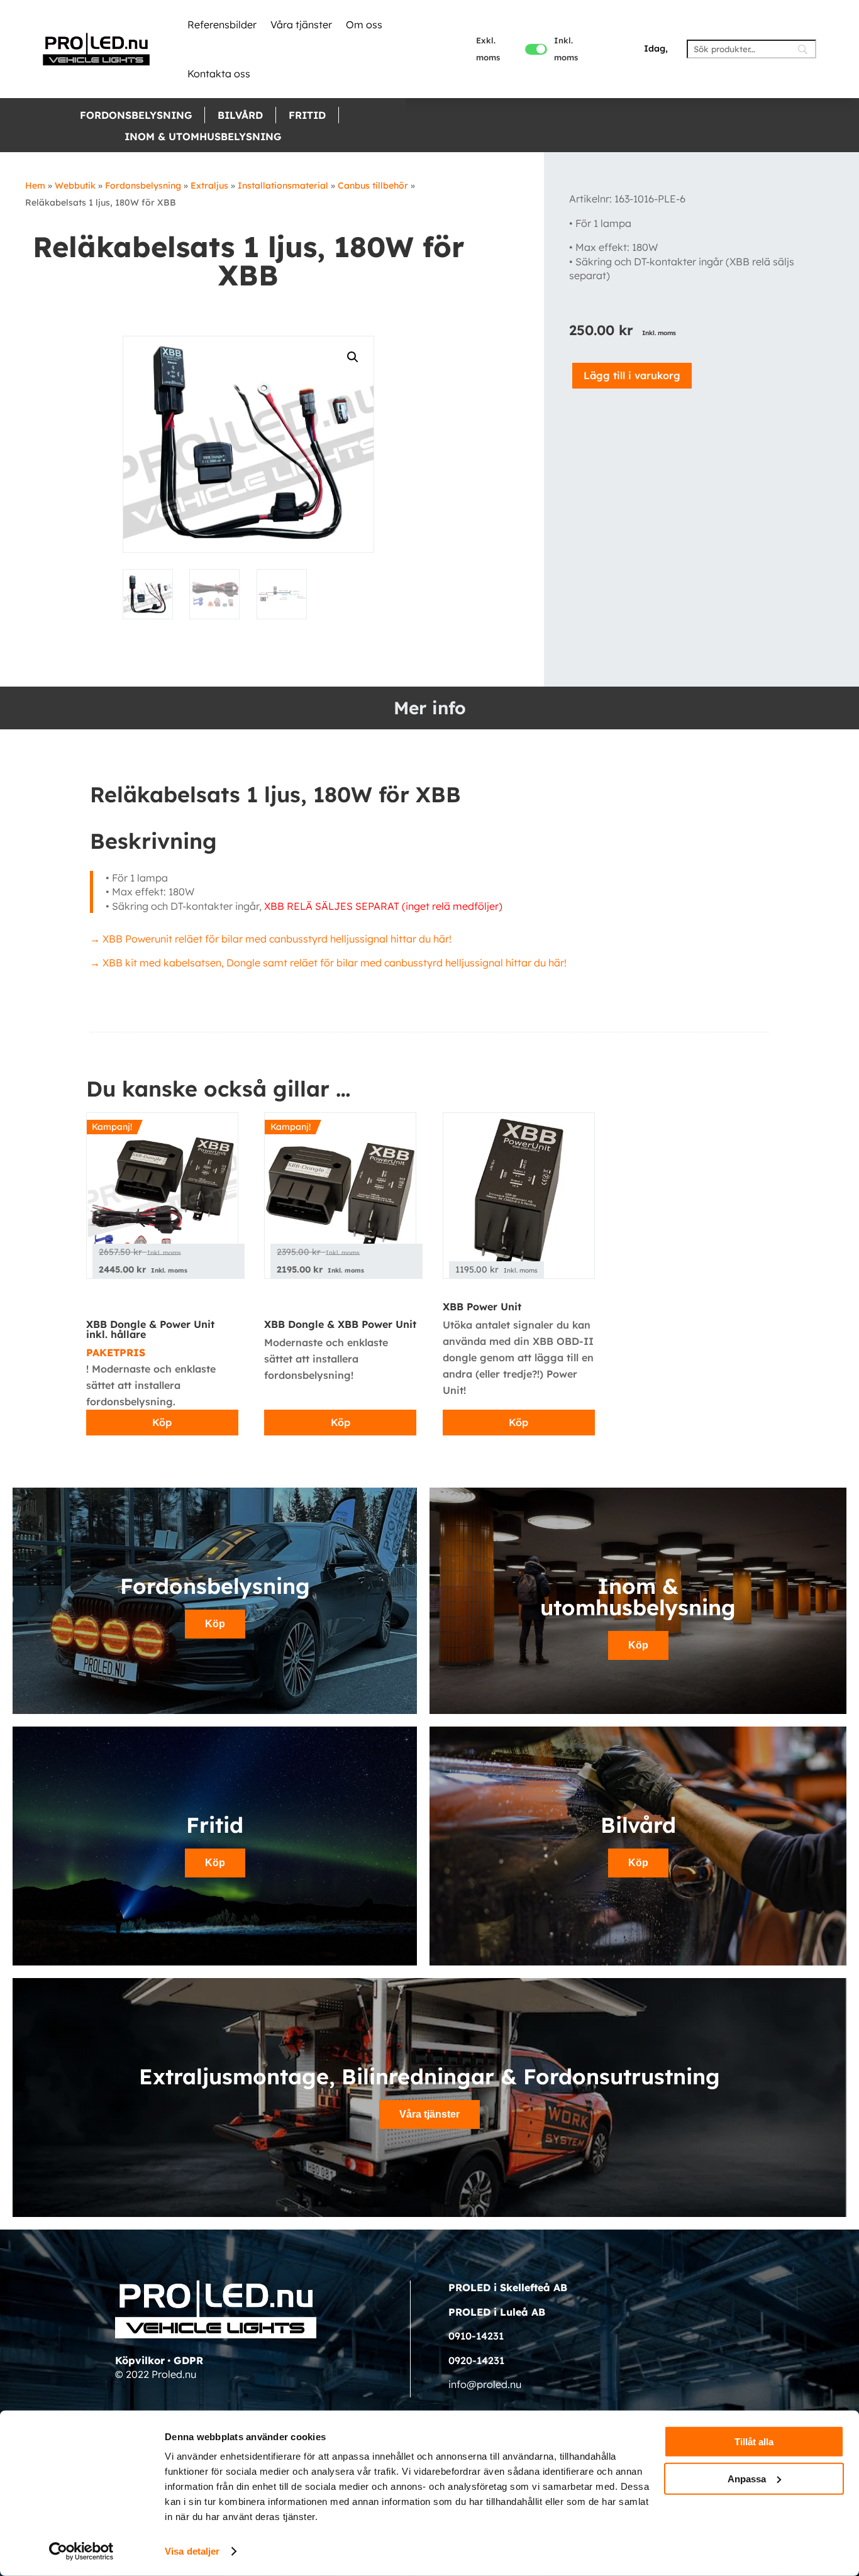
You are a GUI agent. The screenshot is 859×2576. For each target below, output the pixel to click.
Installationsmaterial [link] (283, 185)
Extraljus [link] (209, 185)
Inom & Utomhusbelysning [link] (203, 136)
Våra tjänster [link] (301, 25)
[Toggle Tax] (536, 49)
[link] (96, 49)
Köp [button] (215, 1624)
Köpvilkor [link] (140, 2360)
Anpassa (747, 2478)
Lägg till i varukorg (632, 375)
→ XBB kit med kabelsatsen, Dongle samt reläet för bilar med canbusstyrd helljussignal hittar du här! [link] (328, 963)
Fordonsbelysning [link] (136, 115)
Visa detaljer (192, 2551)
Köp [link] (162, 1422)
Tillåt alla (754, 2442)
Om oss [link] (364, 25)
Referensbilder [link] (222, 25)
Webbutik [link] (75, 185)
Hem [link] (35, 185)
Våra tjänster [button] (429, 2114)
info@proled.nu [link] (485, 2384)
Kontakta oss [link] (219, 74)
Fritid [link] (307, 115)
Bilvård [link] (240, 115)
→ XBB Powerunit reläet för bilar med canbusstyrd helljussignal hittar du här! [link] (271, 939)
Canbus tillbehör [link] (373, 185)
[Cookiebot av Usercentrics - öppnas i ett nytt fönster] (81, 2551)
